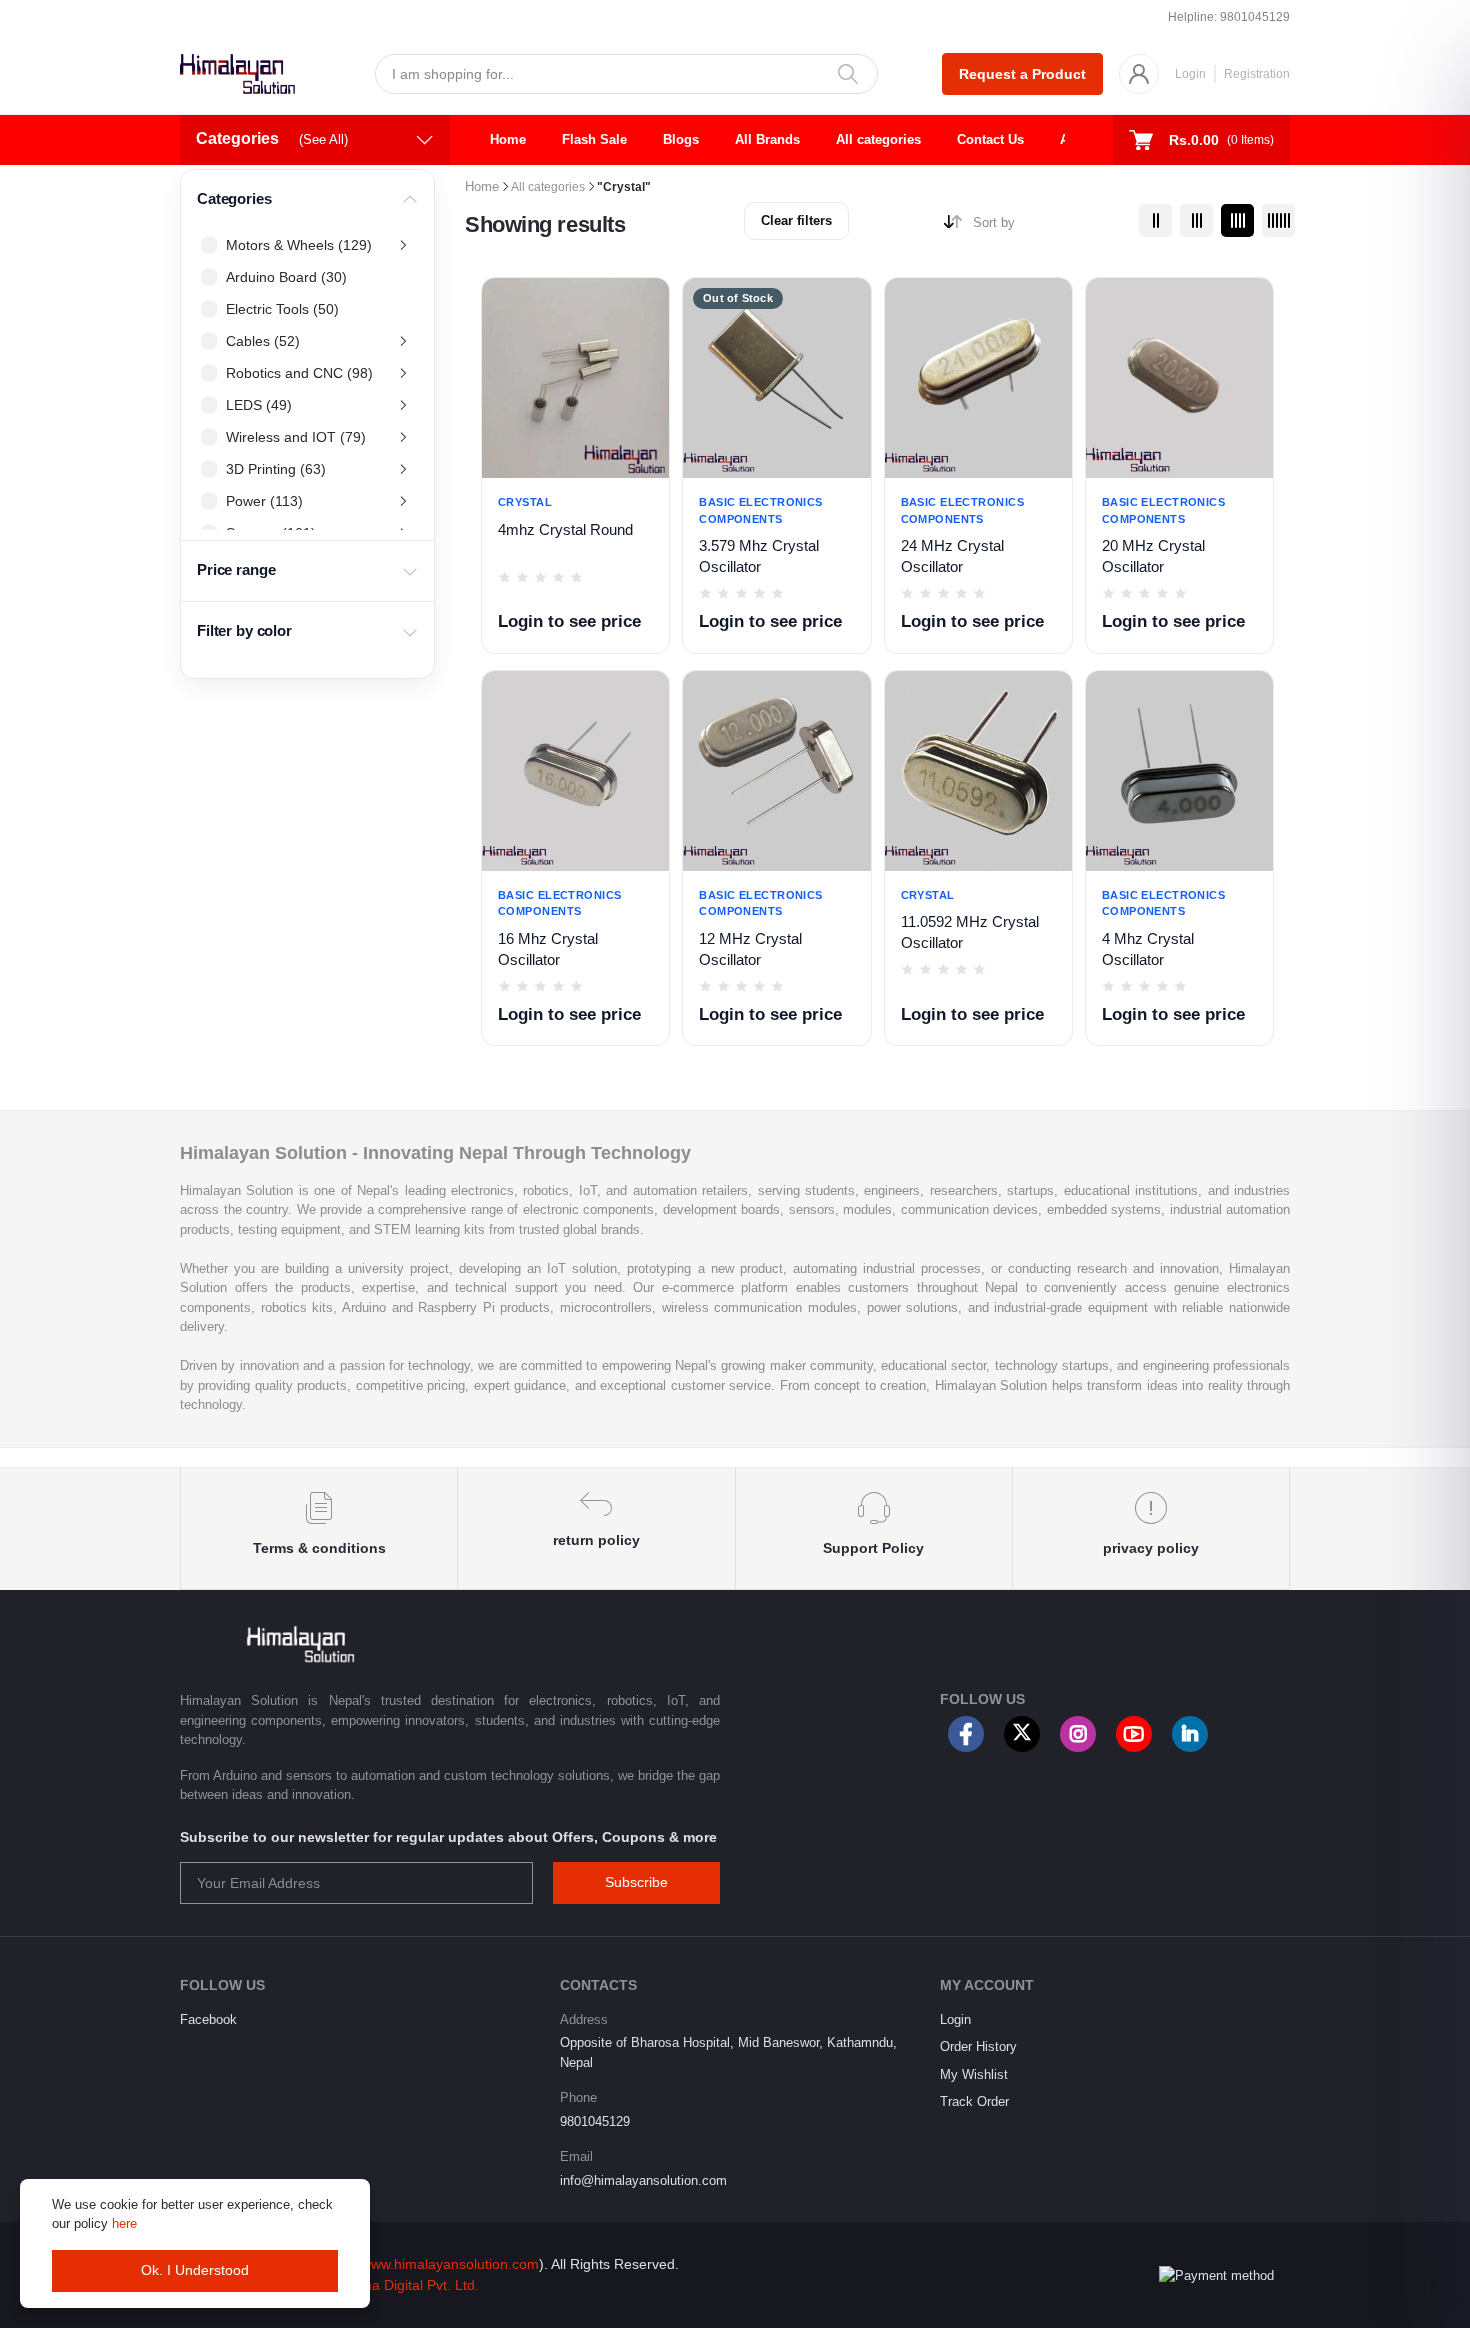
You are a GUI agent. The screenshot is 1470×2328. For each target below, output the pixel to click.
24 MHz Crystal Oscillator (952, 556)
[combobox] (1048, 226)
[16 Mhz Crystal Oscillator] (575, 771)
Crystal (525, 502)
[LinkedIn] (1190, 1734)
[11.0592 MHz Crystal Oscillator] (978, 771)
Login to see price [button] (569, 621)
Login (1190, 74)
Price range (236, 570)
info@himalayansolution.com (643, 2180)
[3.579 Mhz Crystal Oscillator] (776, 378)
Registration (1257, 74)
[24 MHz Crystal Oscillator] (978, 378)
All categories (878, 139)
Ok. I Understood (195, 2270)
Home (508, 139)
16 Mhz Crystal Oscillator (548, 949)
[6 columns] (1278, 220)
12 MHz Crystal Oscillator (750, 949)
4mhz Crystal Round (565, 530)
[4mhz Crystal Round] (575, 378)
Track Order (974, 2101)
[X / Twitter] (1022, 1734)
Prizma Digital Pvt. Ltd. (407, 2285)
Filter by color (244, 631)
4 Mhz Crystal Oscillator (1148, 949)
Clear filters (796, 220)
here (124, 2223)
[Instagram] (1078, 1734)
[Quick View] (654, 399)
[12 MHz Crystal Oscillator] (776, 771)
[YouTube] (1134, 1734)
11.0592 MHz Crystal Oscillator (970, 932)
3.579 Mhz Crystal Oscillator (759, 556)
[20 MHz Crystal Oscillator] (1179, 378)
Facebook (208, 2019)
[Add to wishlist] (654, 307)
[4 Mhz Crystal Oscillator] (1179, 771)
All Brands (767, 139)
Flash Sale (594, 139)
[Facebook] (966, 1734)
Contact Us (990, 139)
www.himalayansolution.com (450, 2264)
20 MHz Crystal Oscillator (1153, 556)
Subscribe (636, 1882)
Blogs (681, 139)
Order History (978, 2046)
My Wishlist (974, 2074)
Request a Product (1022, 74)
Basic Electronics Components (760, 510)
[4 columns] (1237, 220)
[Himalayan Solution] (237, 74)
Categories (234, 199)
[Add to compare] (654, 353)
